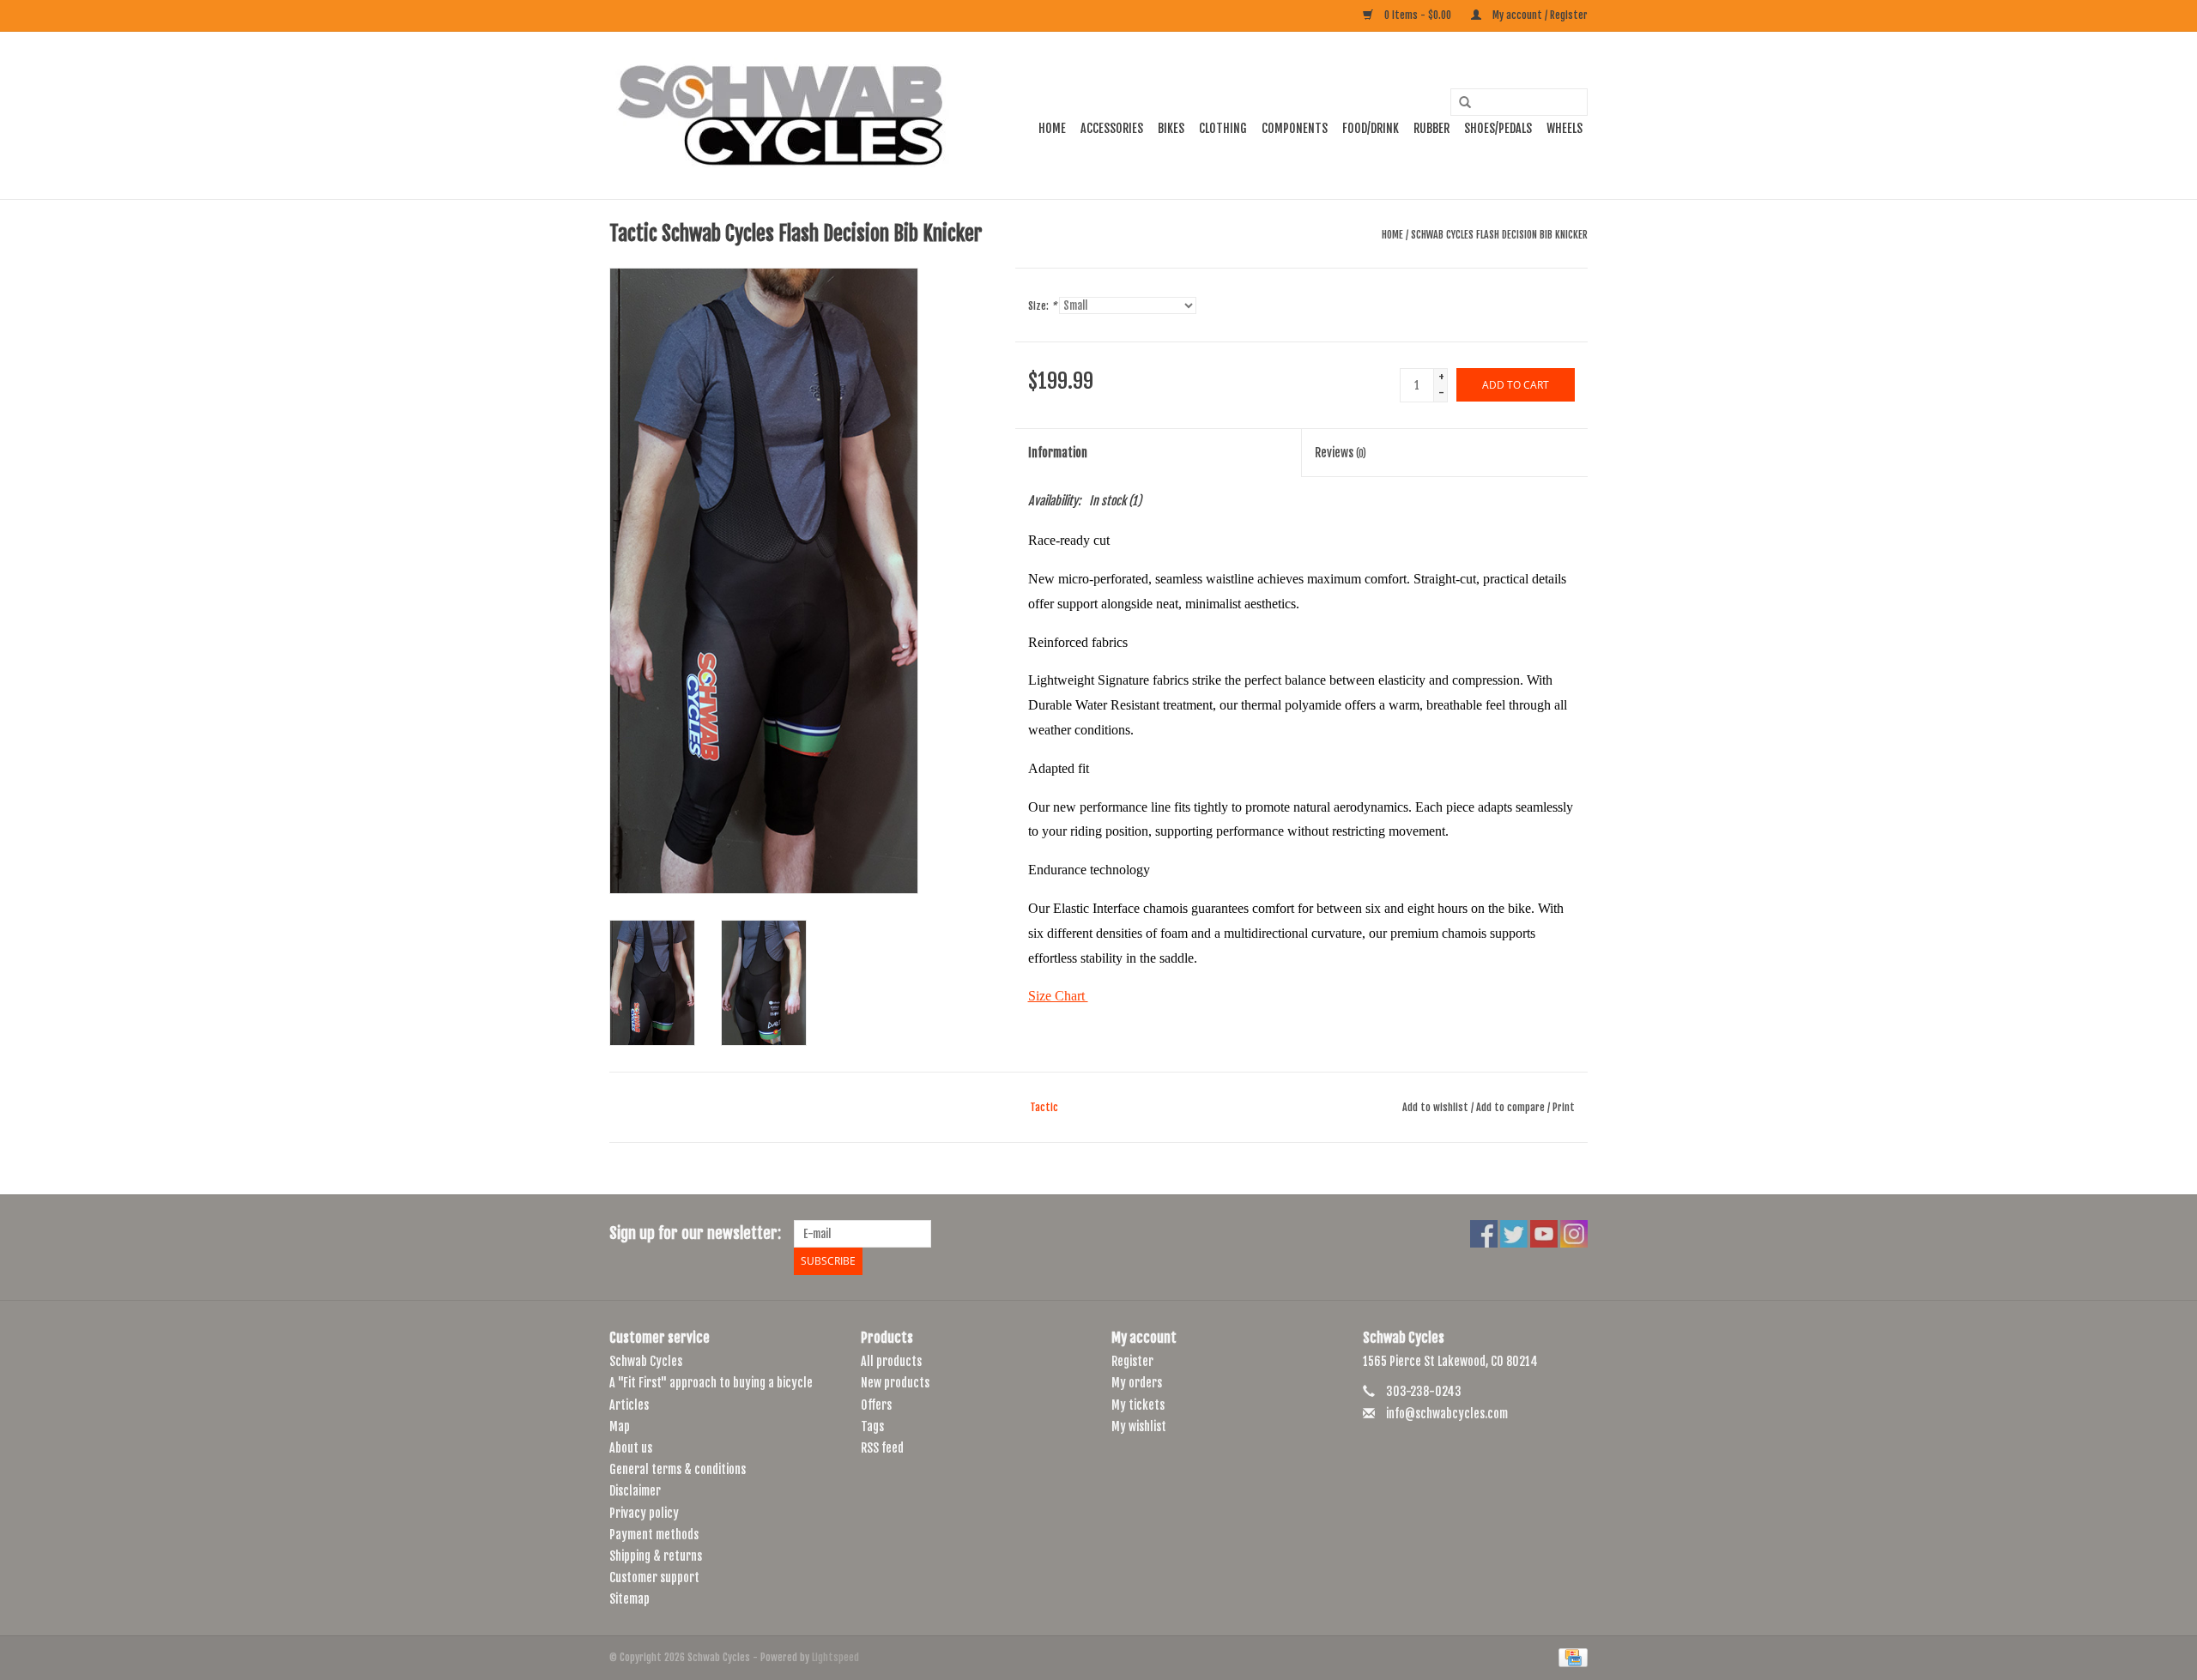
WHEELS (1565, 128)
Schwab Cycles (646, 1361)
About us (631, 1448)
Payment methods (654, 1535)
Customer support (654, 1577)
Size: (1042, 306)
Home (1052, 128)
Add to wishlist (1435, 1107)
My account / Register (1539, 15)
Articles (629, 1405)
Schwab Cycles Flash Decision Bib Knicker (1499, 235)
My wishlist (1139, 1426)
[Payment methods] (1570, 1658)
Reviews (1341, 453)
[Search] (1459, 103)
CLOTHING (1223, 128)
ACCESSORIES (1112, 128)
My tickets (1138, 1405)
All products (891, 1361)
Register (1132, 1361)
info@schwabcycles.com (1447, 1414)
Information (1058, 453)
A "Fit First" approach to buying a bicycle (711, 1383)
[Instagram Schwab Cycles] (1574, 1234)
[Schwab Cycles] (781, 115)
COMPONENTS (1295, 128)
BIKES (1171, 128)
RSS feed (882, 1448)
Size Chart (1058, 996)
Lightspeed (835, 1657)
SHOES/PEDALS (1498, 128)
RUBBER (1431, 128)
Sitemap (629, 1599)
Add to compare (1512, 1107)
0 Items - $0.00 (1418, 15)
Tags (872, 1426)
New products (895, 1383)
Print (1564, 1107)
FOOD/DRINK (1371, 128)
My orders (1137, 1383)
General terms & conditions (678, 1469)
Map (620, 1426)
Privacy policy (644, 1513)
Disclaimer (635, 1491)
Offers (876, 1405)
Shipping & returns (656, 1556)
